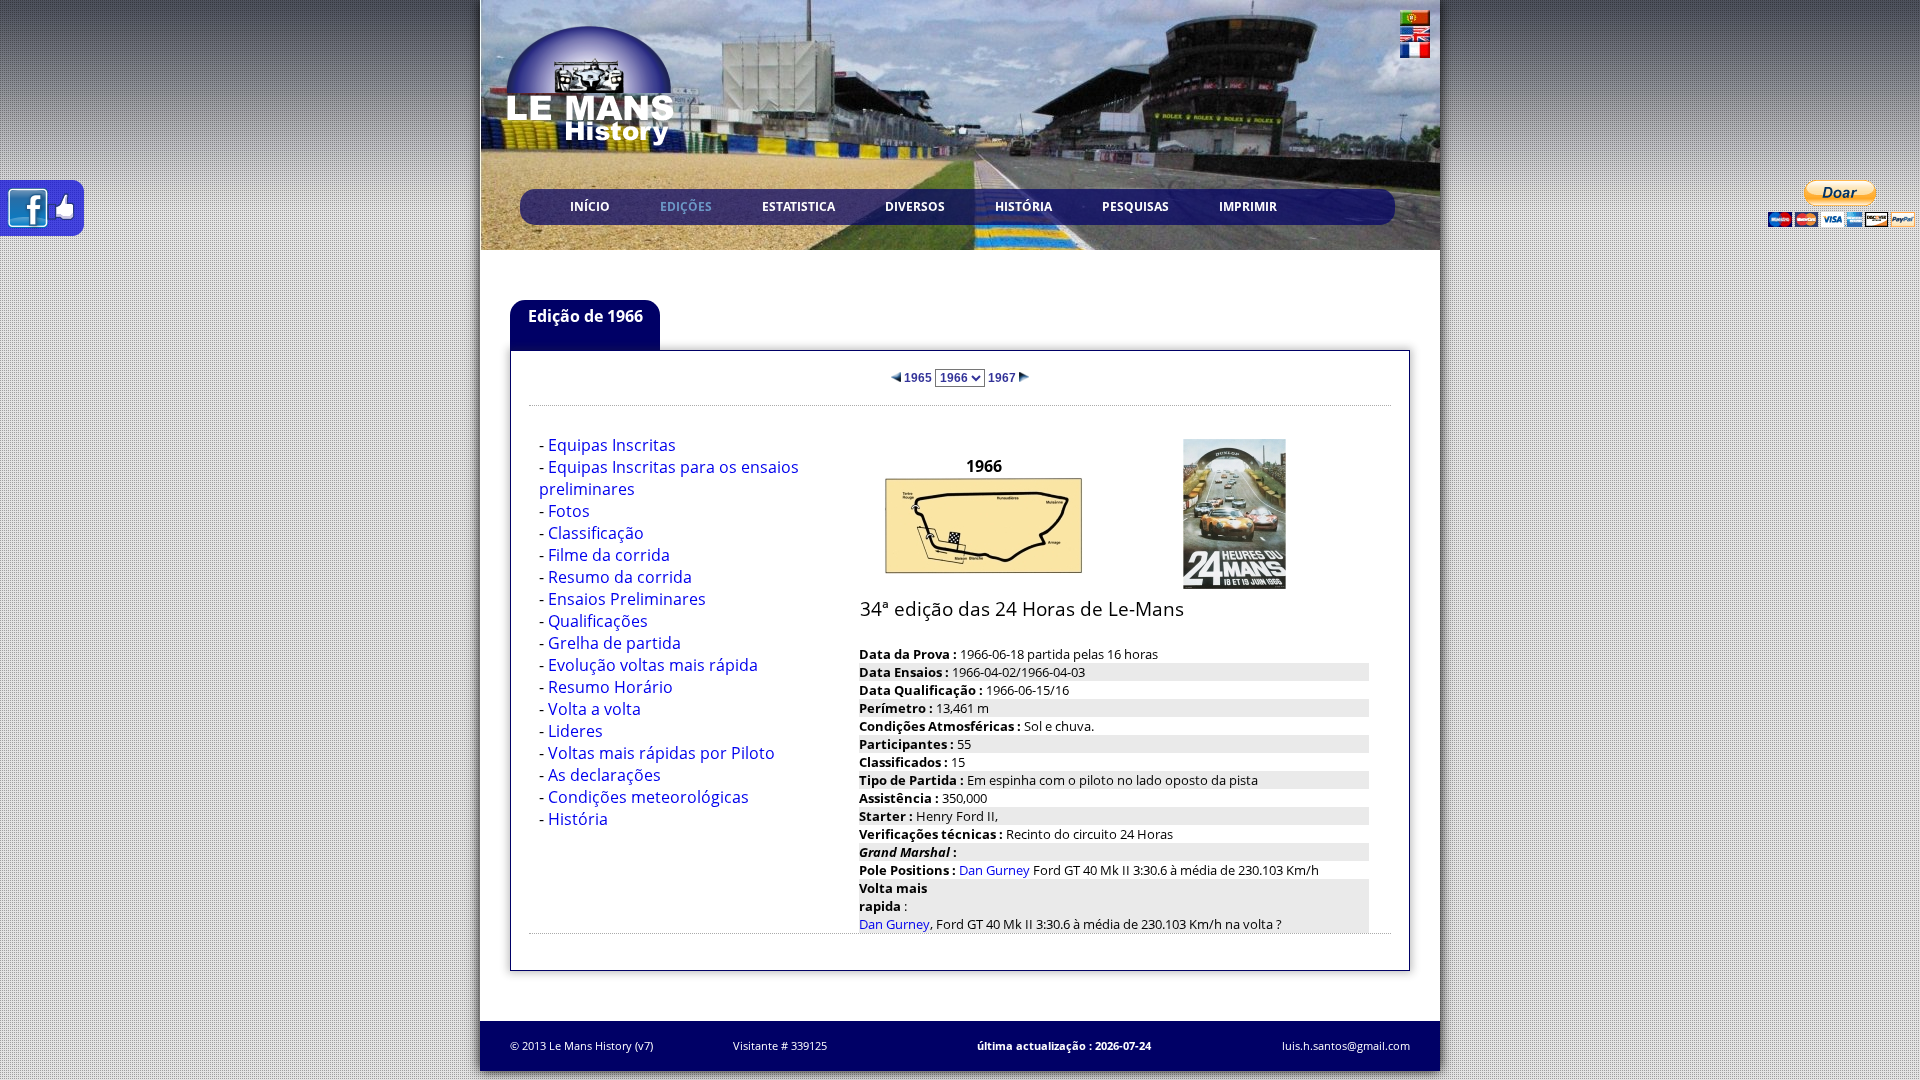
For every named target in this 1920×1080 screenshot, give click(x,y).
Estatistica (798, 206)
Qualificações (598, 621)
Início (590, 206)
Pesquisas (1135, 206)
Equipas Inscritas (612, 445)
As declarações (604, 775)
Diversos (915, 206)
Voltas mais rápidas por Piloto (661, 753)
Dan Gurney (994, 870)
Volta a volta (594, 709)
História (1023, 206)
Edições (686, 206)
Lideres (575, 731)
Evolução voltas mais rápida (653, 665)
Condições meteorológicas (648, 797)
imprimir (1248, 206)
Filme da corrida (609, 555)
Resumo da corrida (620, 577)
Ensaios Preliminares (627, 599)
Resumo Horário (610, 687)
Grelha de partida (614, 643)
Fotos (569, 511)
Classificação (596, 533)
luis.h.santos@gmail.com (1346, 1045)
